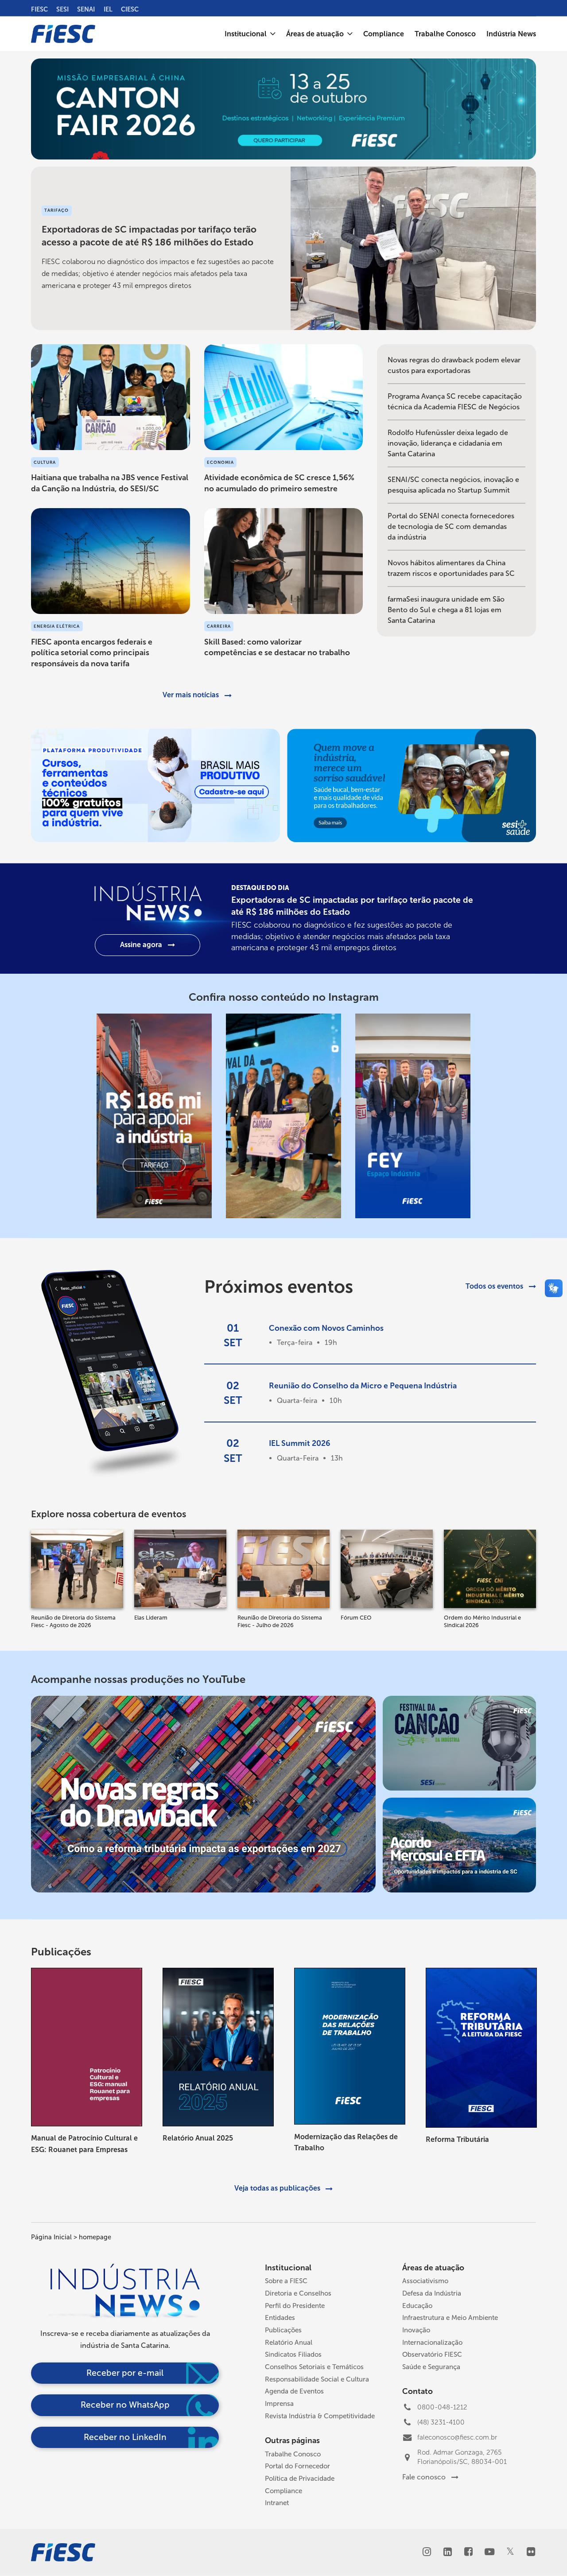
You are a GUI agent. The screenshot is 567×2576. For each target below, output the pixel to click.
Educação (417, 2306)
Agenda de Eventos (294, 2391)
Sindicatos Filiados (293, 2355)
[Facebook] (468, 2553)
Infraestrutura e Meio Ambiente (450, 2318)
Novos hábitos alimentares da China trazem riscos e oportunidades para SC (451, 568)
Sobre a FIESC (286, 2281)
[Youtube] (489, 2553)
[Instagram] (427, 2553)
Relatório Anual (289, 2343)
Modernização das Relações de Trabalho (346, 2143)
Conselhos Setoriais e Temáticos (314, 2367)
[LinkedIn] (448, 2553)
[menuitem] (250, 34)
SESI (62, 9)
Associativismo (425, 2281)
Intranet (277, 2503)
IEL (108, 9)
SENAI (86, 9)
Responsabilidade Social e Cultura (317, 2379)
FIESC (39, 9)
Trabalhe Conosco (293, 2454)
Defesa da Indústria (432, 2293)
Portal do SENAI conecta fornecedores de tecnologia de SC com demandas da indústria (451, 526)
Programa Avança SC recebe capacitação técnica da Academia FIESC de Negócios (455, 402)
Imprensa (279, 2404)
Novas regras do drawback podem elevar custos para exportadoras (454, 365)
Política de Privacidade (300, 2479)
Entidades (280, 2318)
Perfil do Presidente (295, 2306)
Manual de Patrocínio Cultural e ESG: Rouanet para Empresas (84, 2144)
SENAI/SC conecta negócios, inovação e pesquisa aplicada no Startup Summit (453, 485)
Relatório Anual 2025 (198, 2138)
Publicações (283, 2330)
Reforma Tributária (457, 2139)
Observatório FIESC (432, 2355)
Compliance (283, 2491)
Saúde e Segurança (431, 2367)
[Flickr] (531, 2553)
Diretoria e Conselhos (298, 2293)
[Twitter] (510, 2552)
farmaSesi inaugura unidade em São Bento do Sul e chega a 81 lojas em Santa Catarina (446, 610)
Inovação (416, 2330)
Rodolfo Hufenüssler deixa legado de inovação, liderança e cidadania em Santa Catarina (448, 443)
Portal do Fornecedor (297, 2466)
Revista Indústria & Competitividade (320, 2416)
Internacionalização (432, 2343)
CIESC (130, 9)
